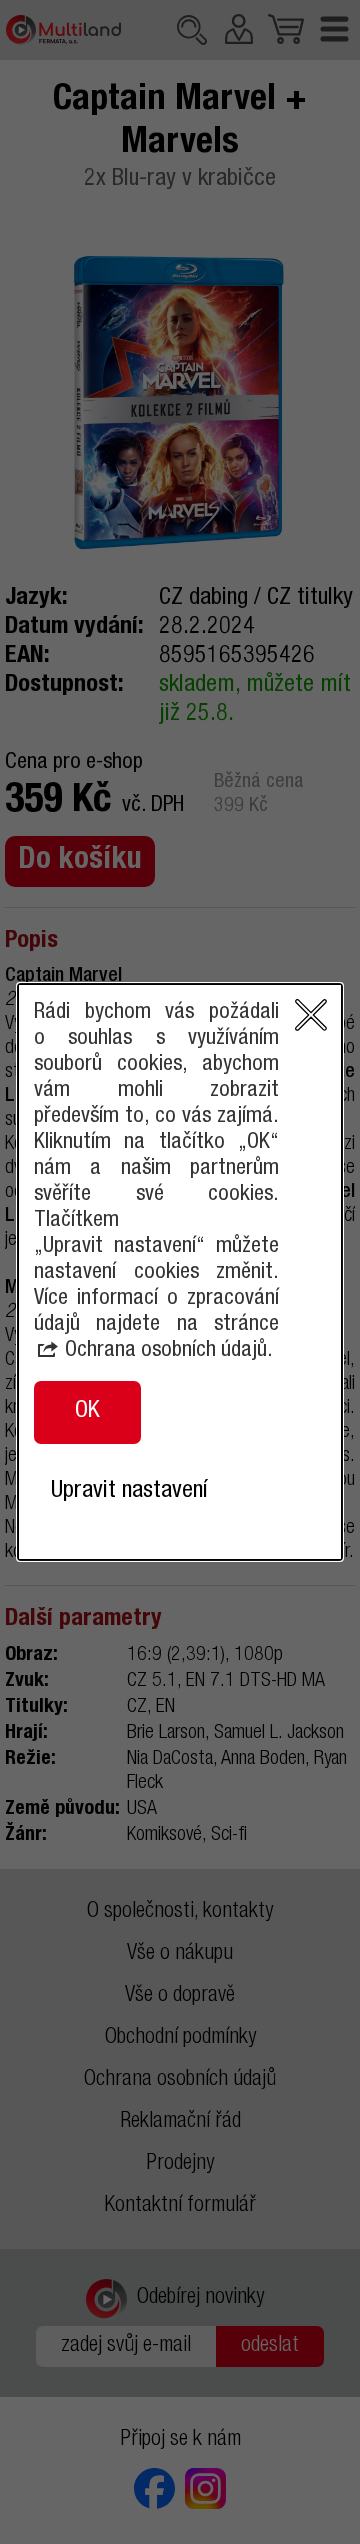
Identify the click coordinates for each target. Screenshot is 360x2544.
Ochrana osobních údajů (166, 1351)
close (311, 1015)
